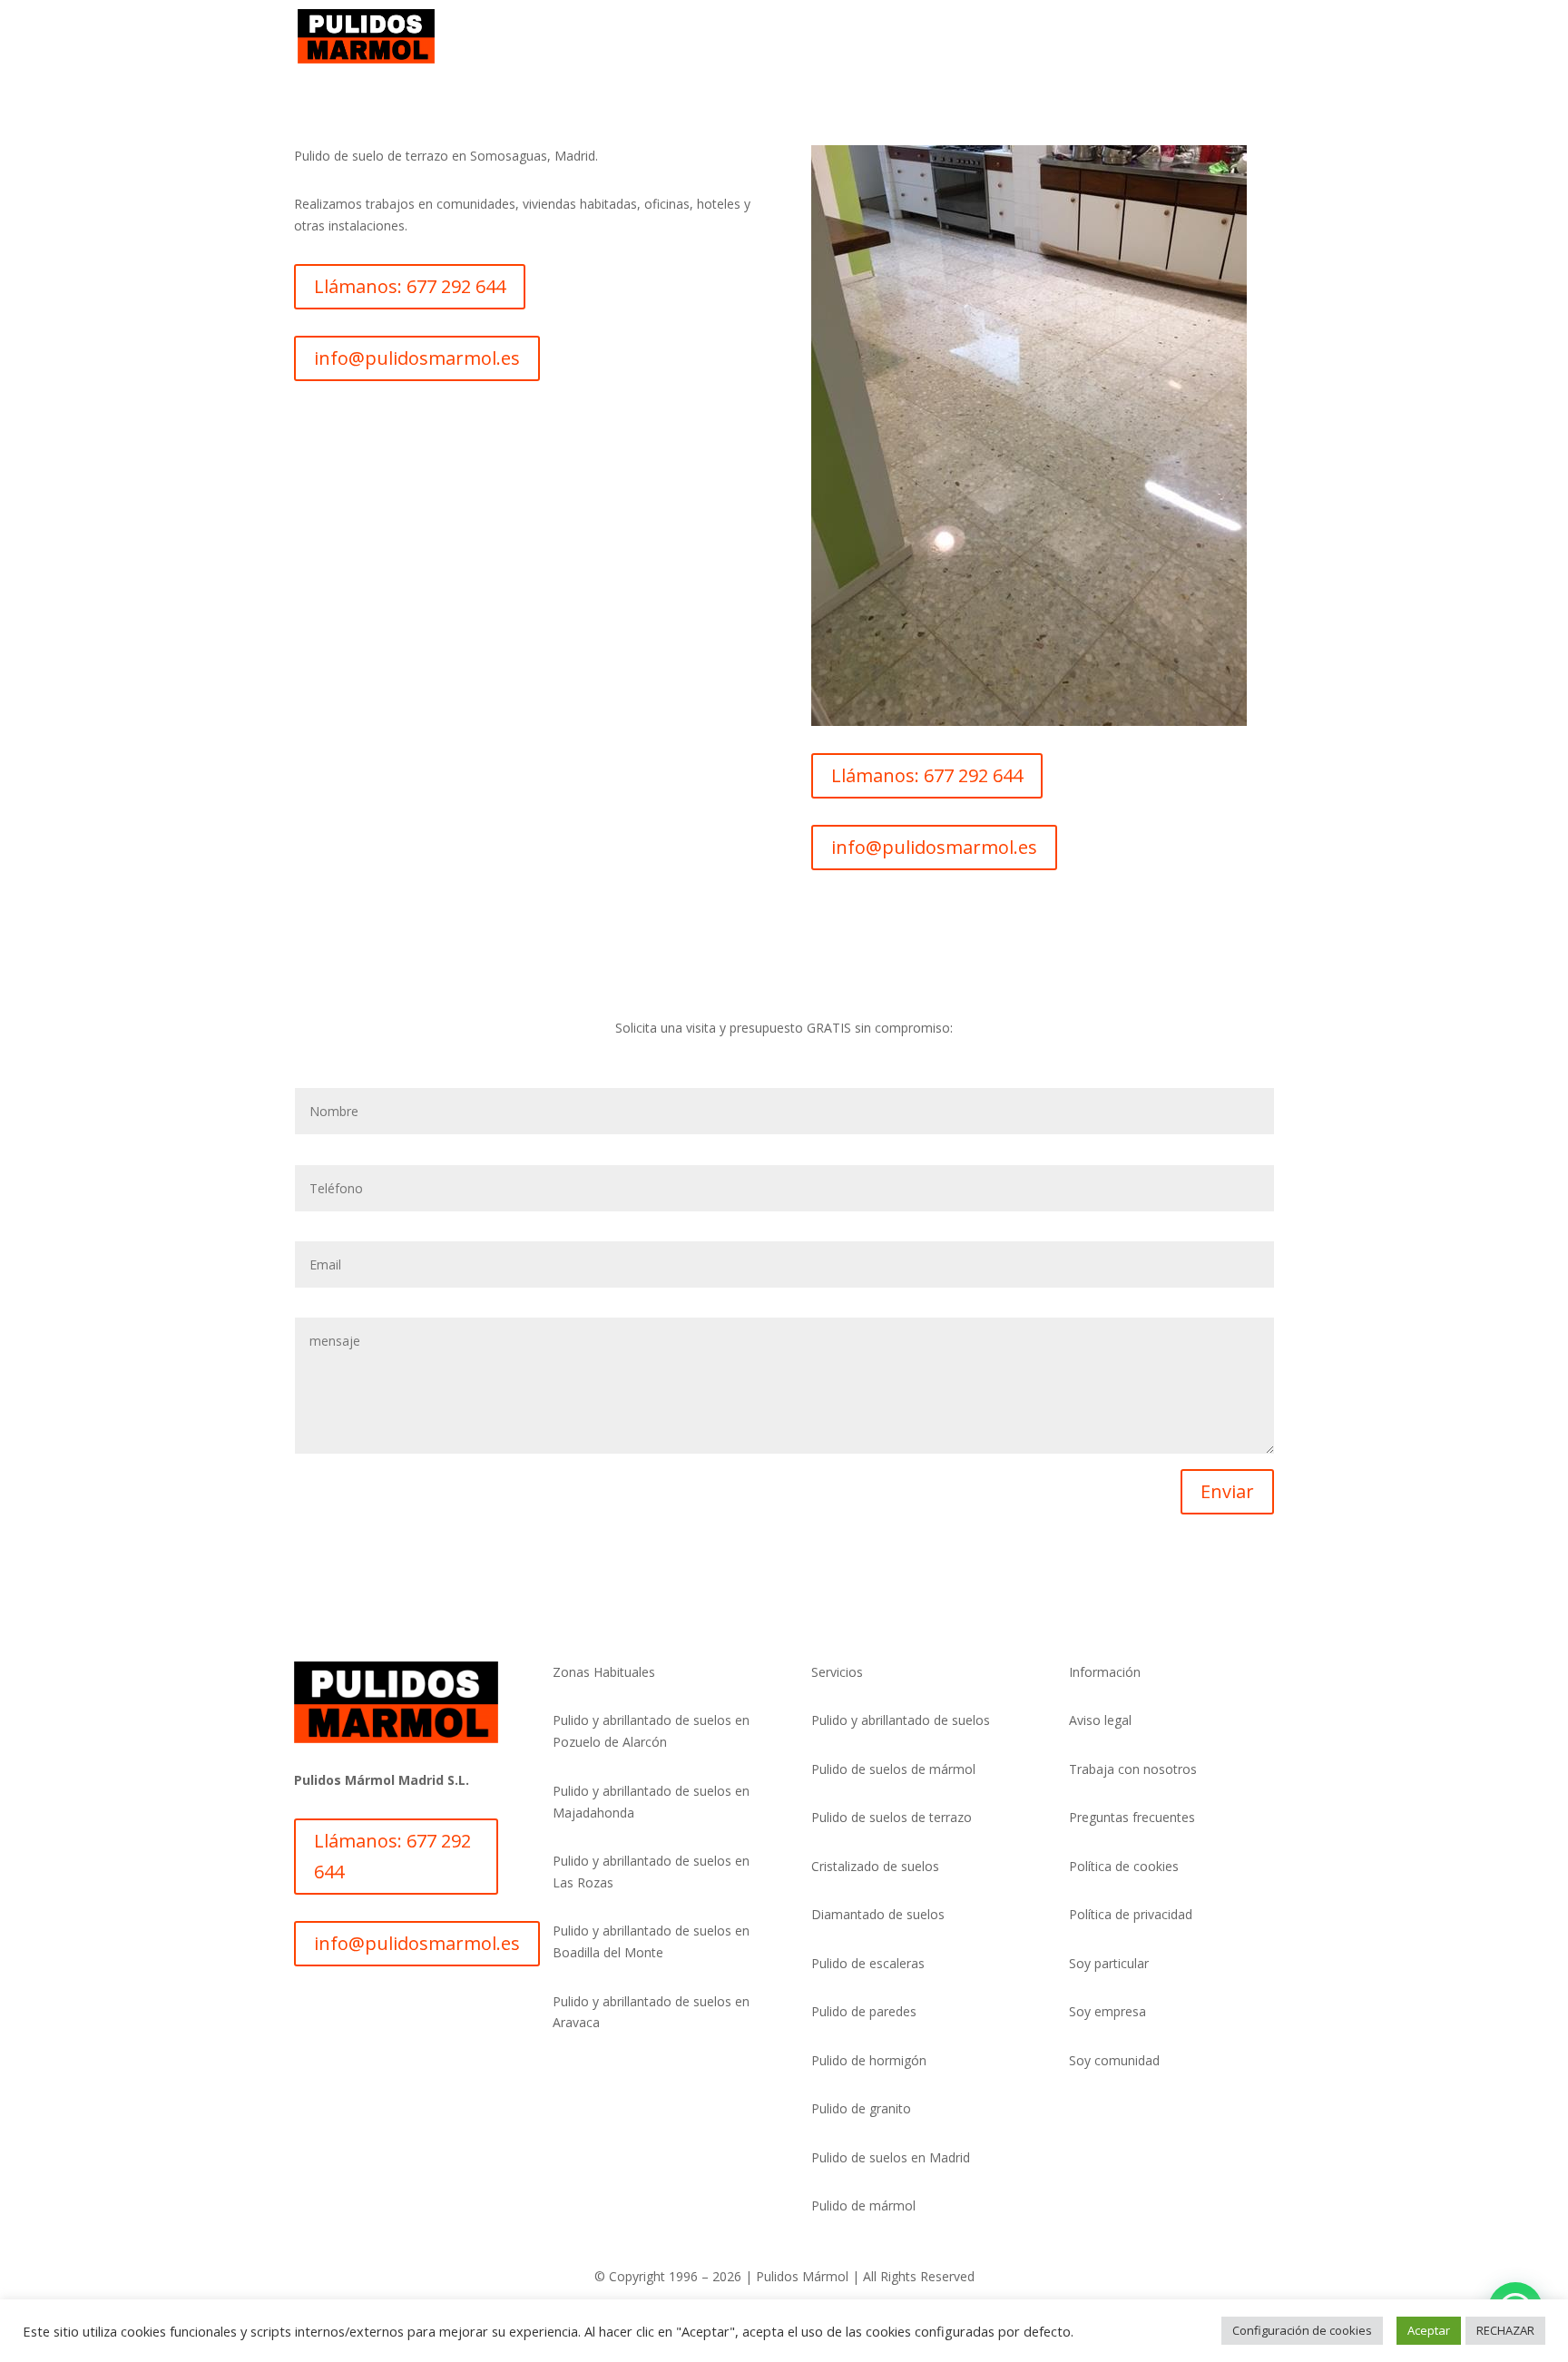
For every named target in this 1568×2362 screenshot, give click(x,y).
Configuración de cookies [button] (1302, 2330)
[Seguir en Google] (417, 2008)
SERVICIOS (692, 37)
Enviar (1227, 1491)
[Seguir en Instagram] (309, 2008)
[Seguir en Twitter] (345, 2008)
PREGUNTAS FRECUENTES (1098, 37)
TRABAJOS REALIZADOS (924, 37)
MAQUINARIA (788, 37)
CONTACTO (1238, 37)
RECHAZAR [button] (1505, 2330)
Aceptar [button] (1429, 2330)
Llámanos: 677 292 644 (410, 286)
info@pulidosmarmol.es (417, 358)
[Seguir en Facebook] (381, 2008)
